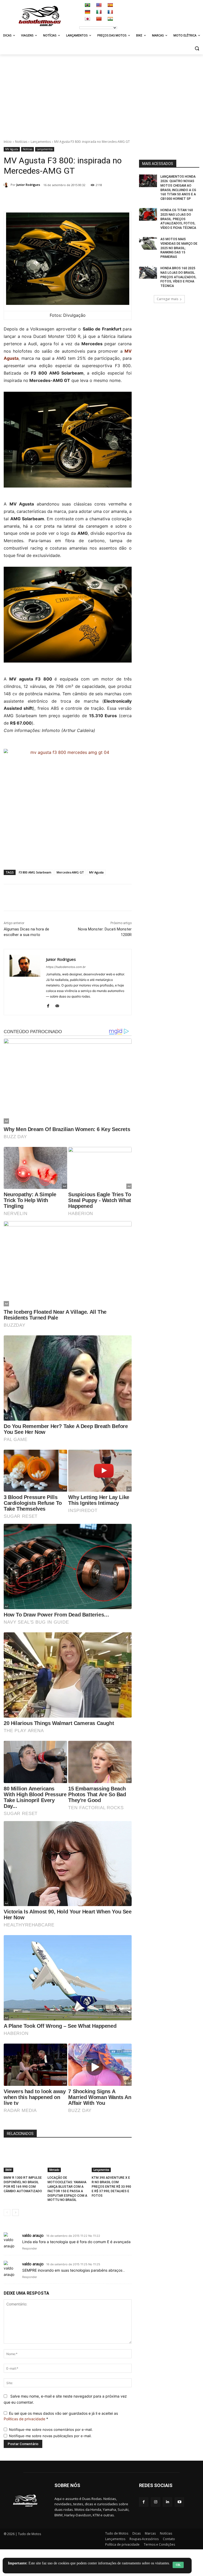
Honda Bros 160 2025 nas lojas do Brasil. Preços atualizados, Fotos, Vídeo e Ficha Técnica (178, 277)
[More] (124, 198)
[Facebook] (50, 198)
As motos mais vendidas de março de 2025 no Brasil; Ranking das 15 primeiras (179, 248)
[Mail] (57, 1005)
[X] (63, 198)
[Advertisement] (101, 94)
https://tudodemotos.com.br (66, 967)
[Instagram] (156, 2502)
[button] (197, 48)
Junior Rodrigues (28, 185)
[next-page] (15, 2213)
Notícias (21, 142)
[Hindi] (110, 19)
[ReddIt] (111, 198)
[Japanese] (87, 19)
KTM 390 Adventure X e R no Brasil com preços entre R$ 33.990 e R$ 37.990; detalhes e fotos (111, 2187)
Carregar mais (167, 299)
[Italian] (99, 12)
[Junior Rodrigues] (7, 185)
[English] (99, 5)
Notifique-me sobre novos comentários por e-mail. (51, 2430)
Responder (30, 2248)
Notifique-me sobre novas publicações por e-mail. (50, 2436)
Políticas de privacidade (24, 2419)
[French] (110, 12)
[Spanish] (110, 5)
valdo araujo (33, 2235)
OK (187, 2565)
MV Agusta (12, 149)
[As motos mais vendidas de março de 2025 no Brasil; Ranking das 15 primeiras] (148, 243)
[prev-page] (7, 2213)
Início (8, 142)
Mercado (54, 2170)
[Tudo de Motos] (40, 16)
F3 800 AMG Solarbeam (35, 872)
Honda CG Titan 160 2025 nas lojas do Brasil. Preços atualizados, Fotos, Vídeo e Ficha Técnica (178, 219)
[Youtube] (179, 2502)
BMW (8, 2170)
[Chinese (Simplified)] (99, 19)
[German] (87, 12)
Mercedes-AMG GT (70, 872)
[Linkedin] (99, 198)
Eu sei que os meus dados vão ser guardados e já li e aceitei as (61, 2416)
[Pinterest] (75, 198)
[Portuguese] (87, 5)
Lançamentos (41, 142)
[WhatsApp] (87, 198)
